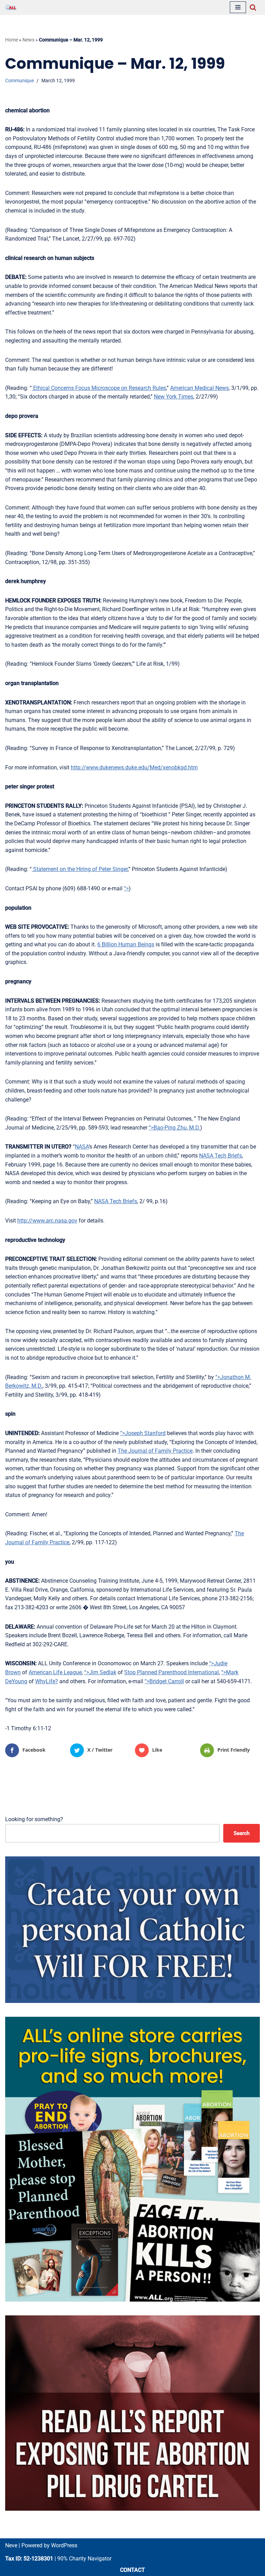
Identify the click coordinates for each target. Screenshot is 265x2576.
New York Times (174, 397)
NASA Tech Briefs (220, 1156)
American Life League (55, 1672)
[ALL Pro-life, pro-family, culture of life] (11, 7)
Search (242, 1833)
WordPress (64, 2545)
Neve (11, 2545)
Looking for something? (34, 1819)
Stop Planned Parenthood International (171, 1672)
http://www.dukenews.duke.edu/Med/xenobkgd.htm (134, 767)
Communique (19, 81)
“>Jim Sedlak (100, 1672)
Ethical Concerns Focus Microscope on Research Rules (99, 388)
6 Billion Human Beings (126, 944)
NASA (82, 1147)
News (28, 40)
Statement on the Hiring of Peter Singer (80, 869)
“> (126, 888)
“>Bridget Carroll (164, 1681)
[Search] (253, 7)
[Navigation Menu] (238, 7)
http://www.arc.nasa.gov (47, 1221)
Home (12, 40)
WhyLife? (47, 1681)
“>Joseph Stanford (143, 1433)
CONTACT (132, 2570)
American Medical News (199, 388)
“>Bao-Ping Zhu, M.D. (174, 1128)
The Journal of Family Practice (155, 1451)
